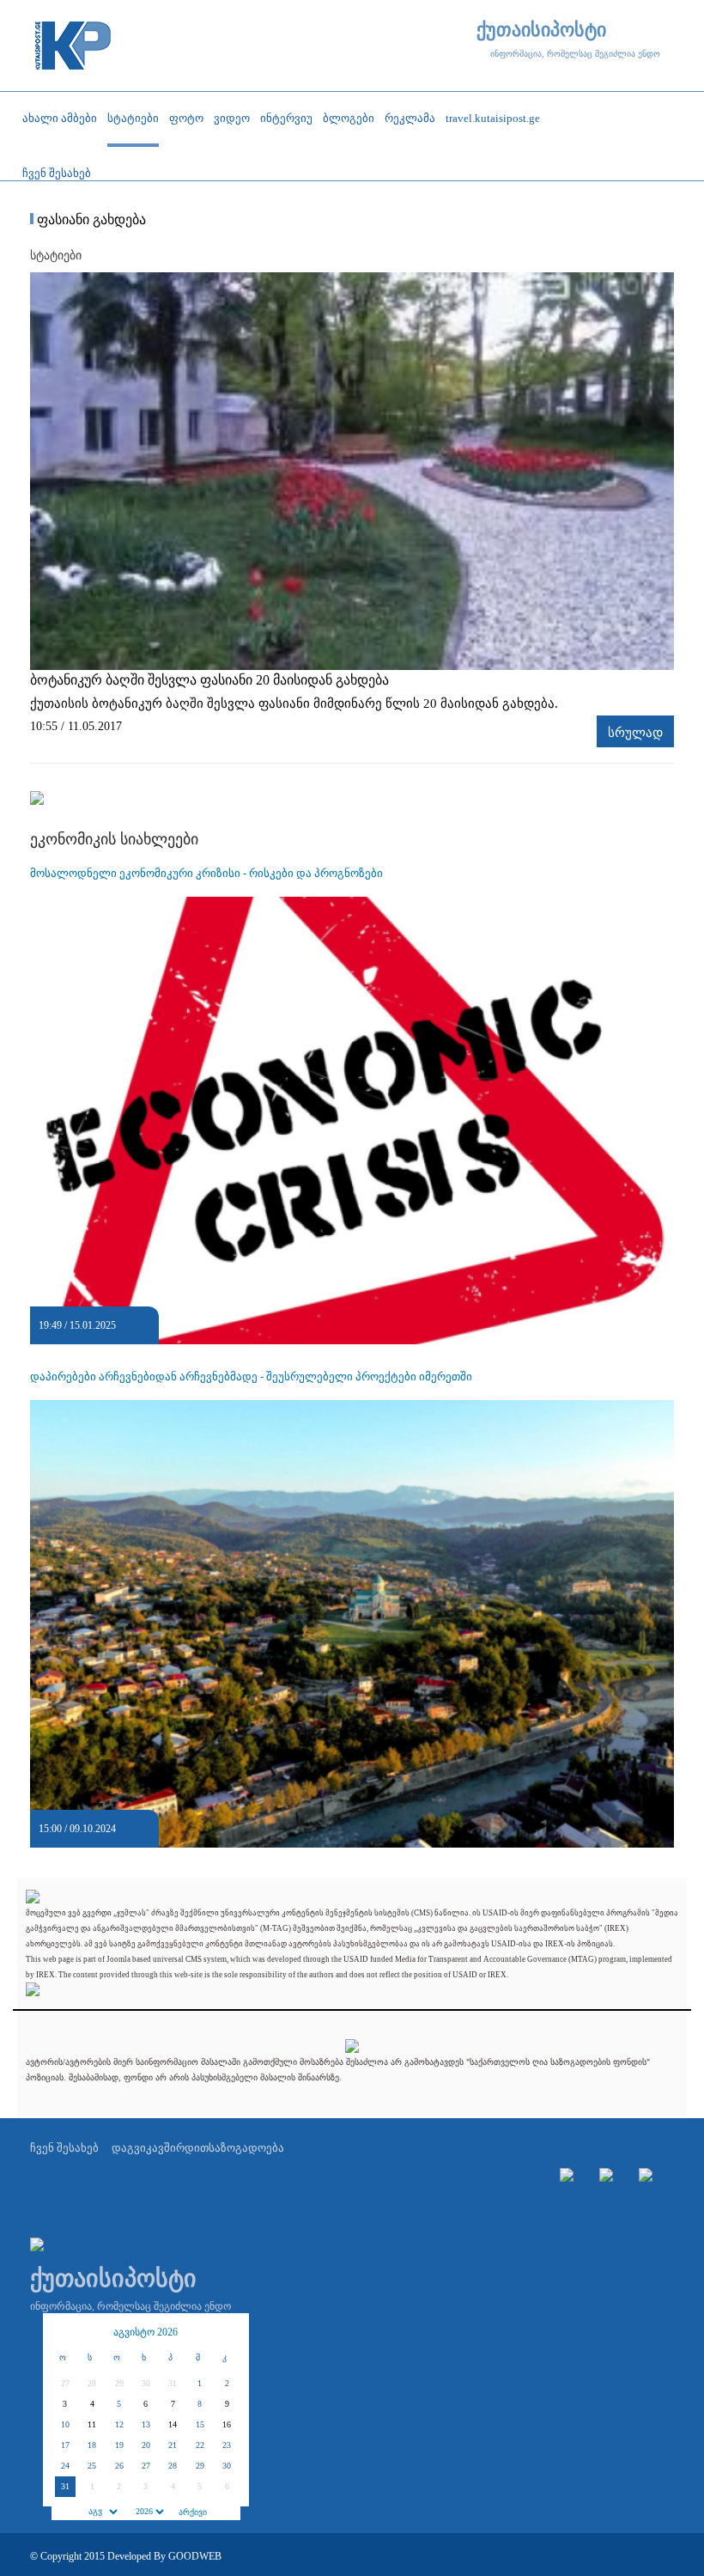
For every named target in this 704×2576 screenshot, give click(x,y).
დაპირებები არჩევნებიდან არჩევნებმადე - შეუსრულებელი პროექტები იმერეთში (251, 1376)
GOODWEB (195, 2556)
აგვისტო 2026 (146, 2332)
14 (173, 2424)
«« (64, 2332)
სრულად (635, 733)
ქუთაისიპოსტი (541, 30)
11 (92, 2424)
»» (228, 2332)
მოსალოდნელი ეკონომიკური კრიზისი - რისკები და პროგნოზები (206, 873)
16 (227, 2424)
